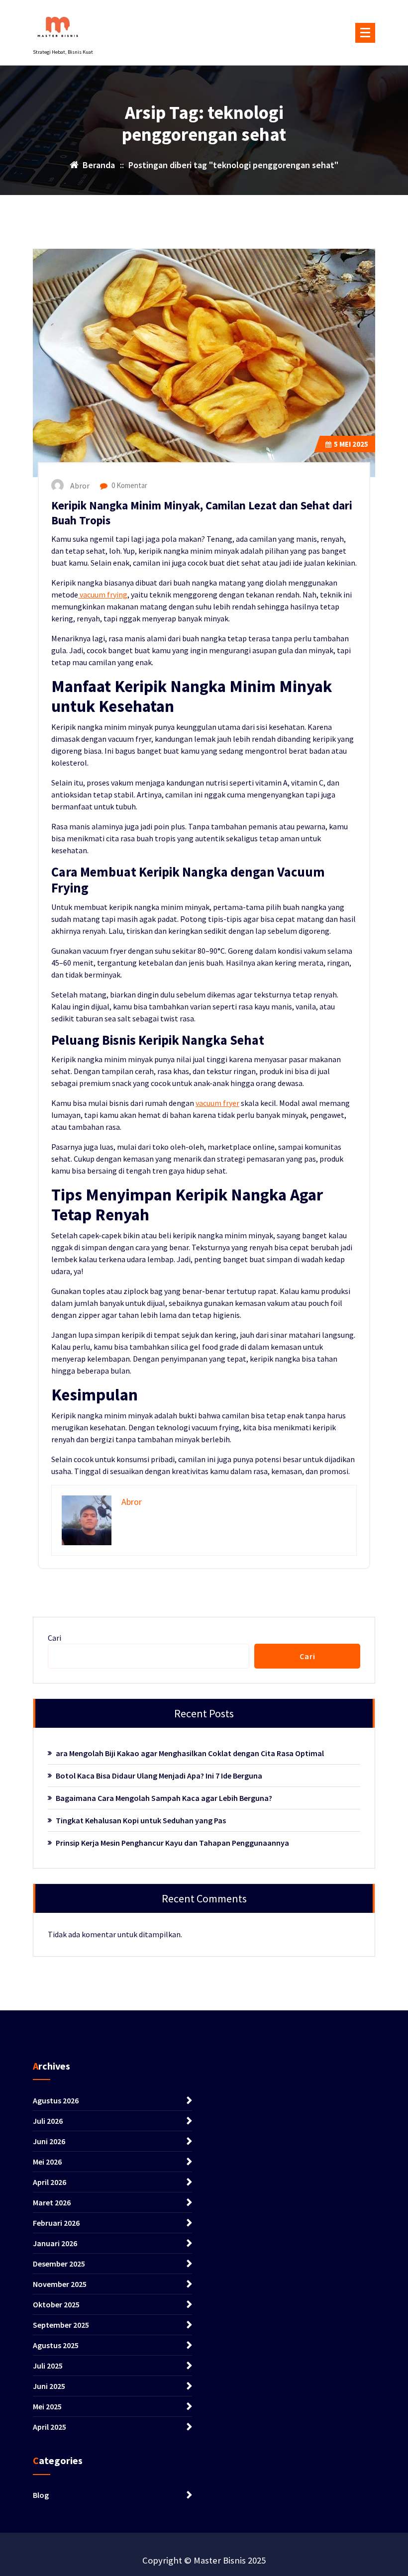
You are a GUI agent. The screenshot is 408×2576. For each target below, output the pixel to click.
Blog (41, 2495)
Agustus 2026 (56, 2100)
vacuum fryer (217, 1103)
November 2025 (60, 2284)
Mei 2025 (351, 444)
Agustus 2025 (56, 2345)
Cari (54, 1638)
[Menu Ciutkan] (365, 33)
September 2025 (61, 2325)
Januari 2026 (55, 2243)
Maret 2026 (52, 2202)
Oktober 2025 (56, 2304)
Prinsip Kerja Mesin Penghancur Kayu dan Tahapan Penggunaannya (172, 1843)
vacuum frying (103, 594)
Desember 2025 (59, 2264)
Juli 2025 (48, 2366)
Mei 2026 (47, 2162)
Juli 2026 (48, 2121)
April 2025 (50, 2427)
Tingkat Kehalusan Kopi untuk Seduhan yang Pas (141, 1820)
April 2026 (50, 2182)
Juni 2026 (49, 2141)
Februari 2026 (56, 2223)
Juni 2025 (49, 2386)
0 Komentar (129, 485)
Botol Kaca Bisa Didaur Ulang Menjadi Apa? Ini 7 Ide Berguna (159, 1776)
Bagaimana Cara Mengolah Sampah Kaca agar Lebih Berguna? (164, 1798)
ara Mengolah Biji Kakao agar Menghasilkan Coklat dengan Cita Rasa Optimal (190, 1753)
